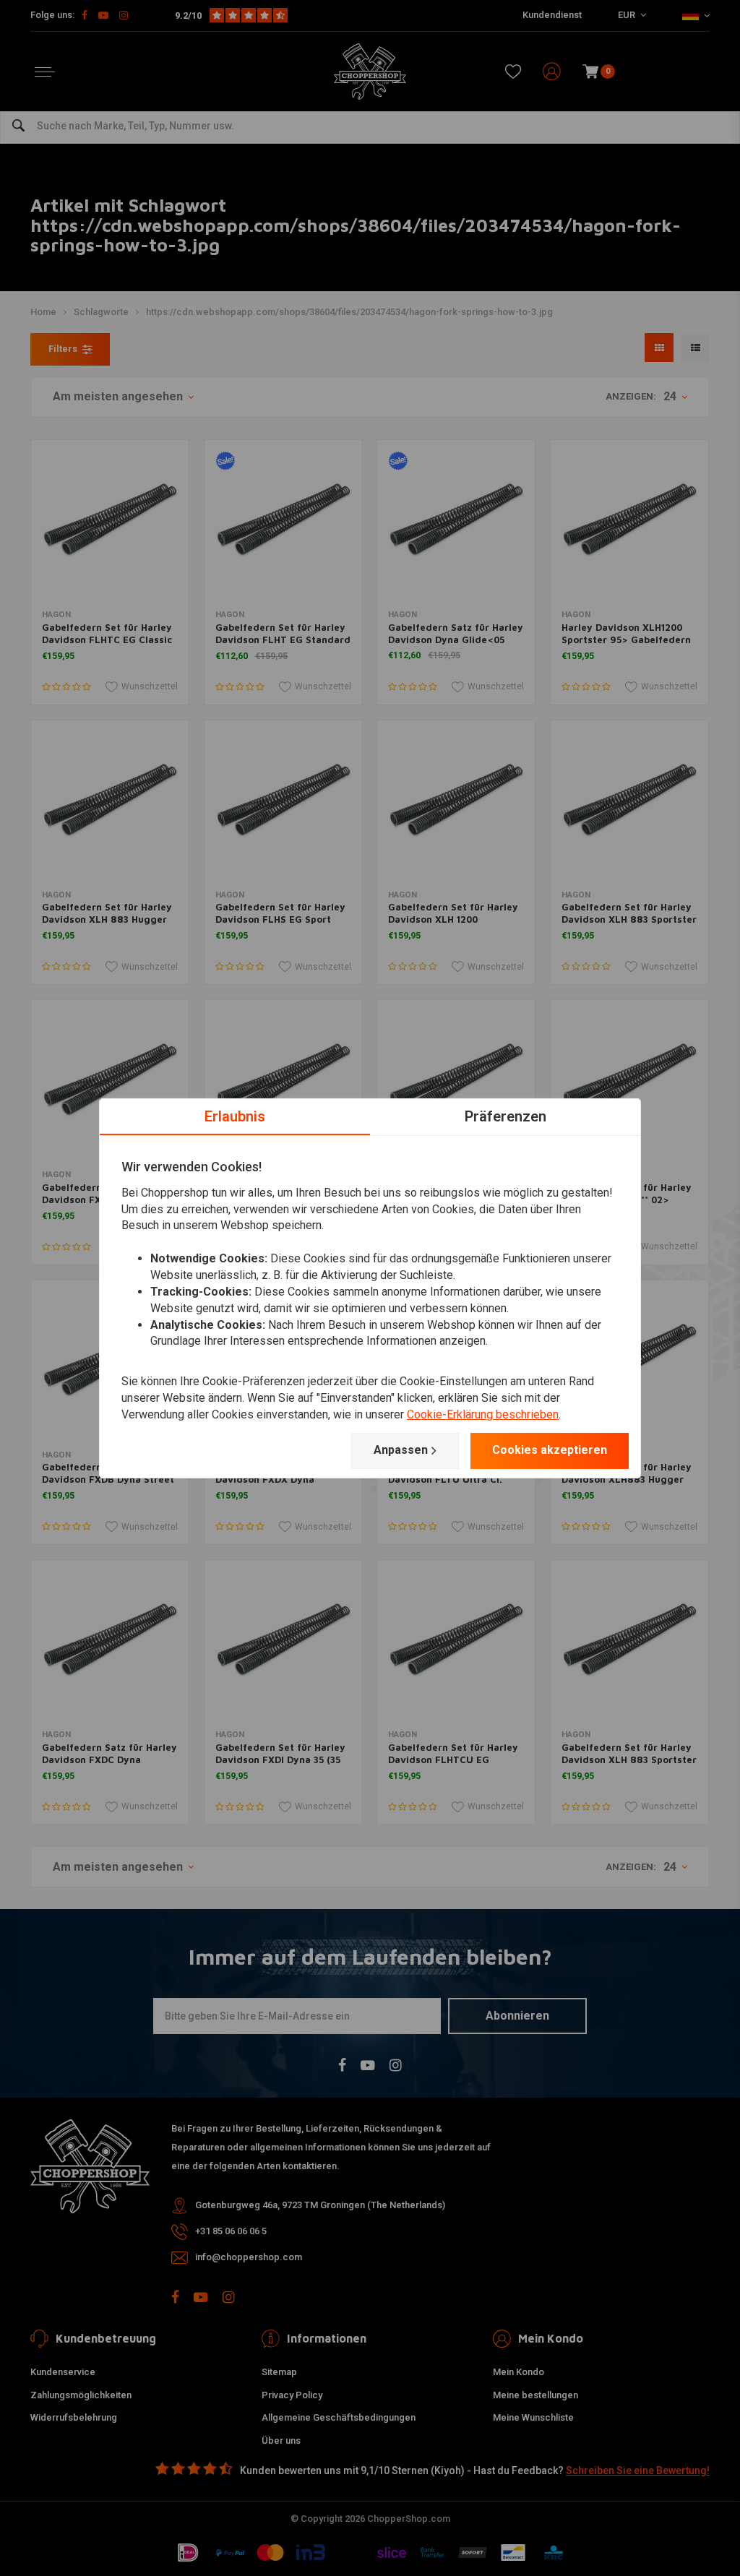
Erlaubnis (235, 1116)
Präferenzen (505, 1116)
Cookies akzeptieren (550, 1450)
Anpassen (401, 1450)
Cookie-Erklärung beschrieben (483, 1414)
